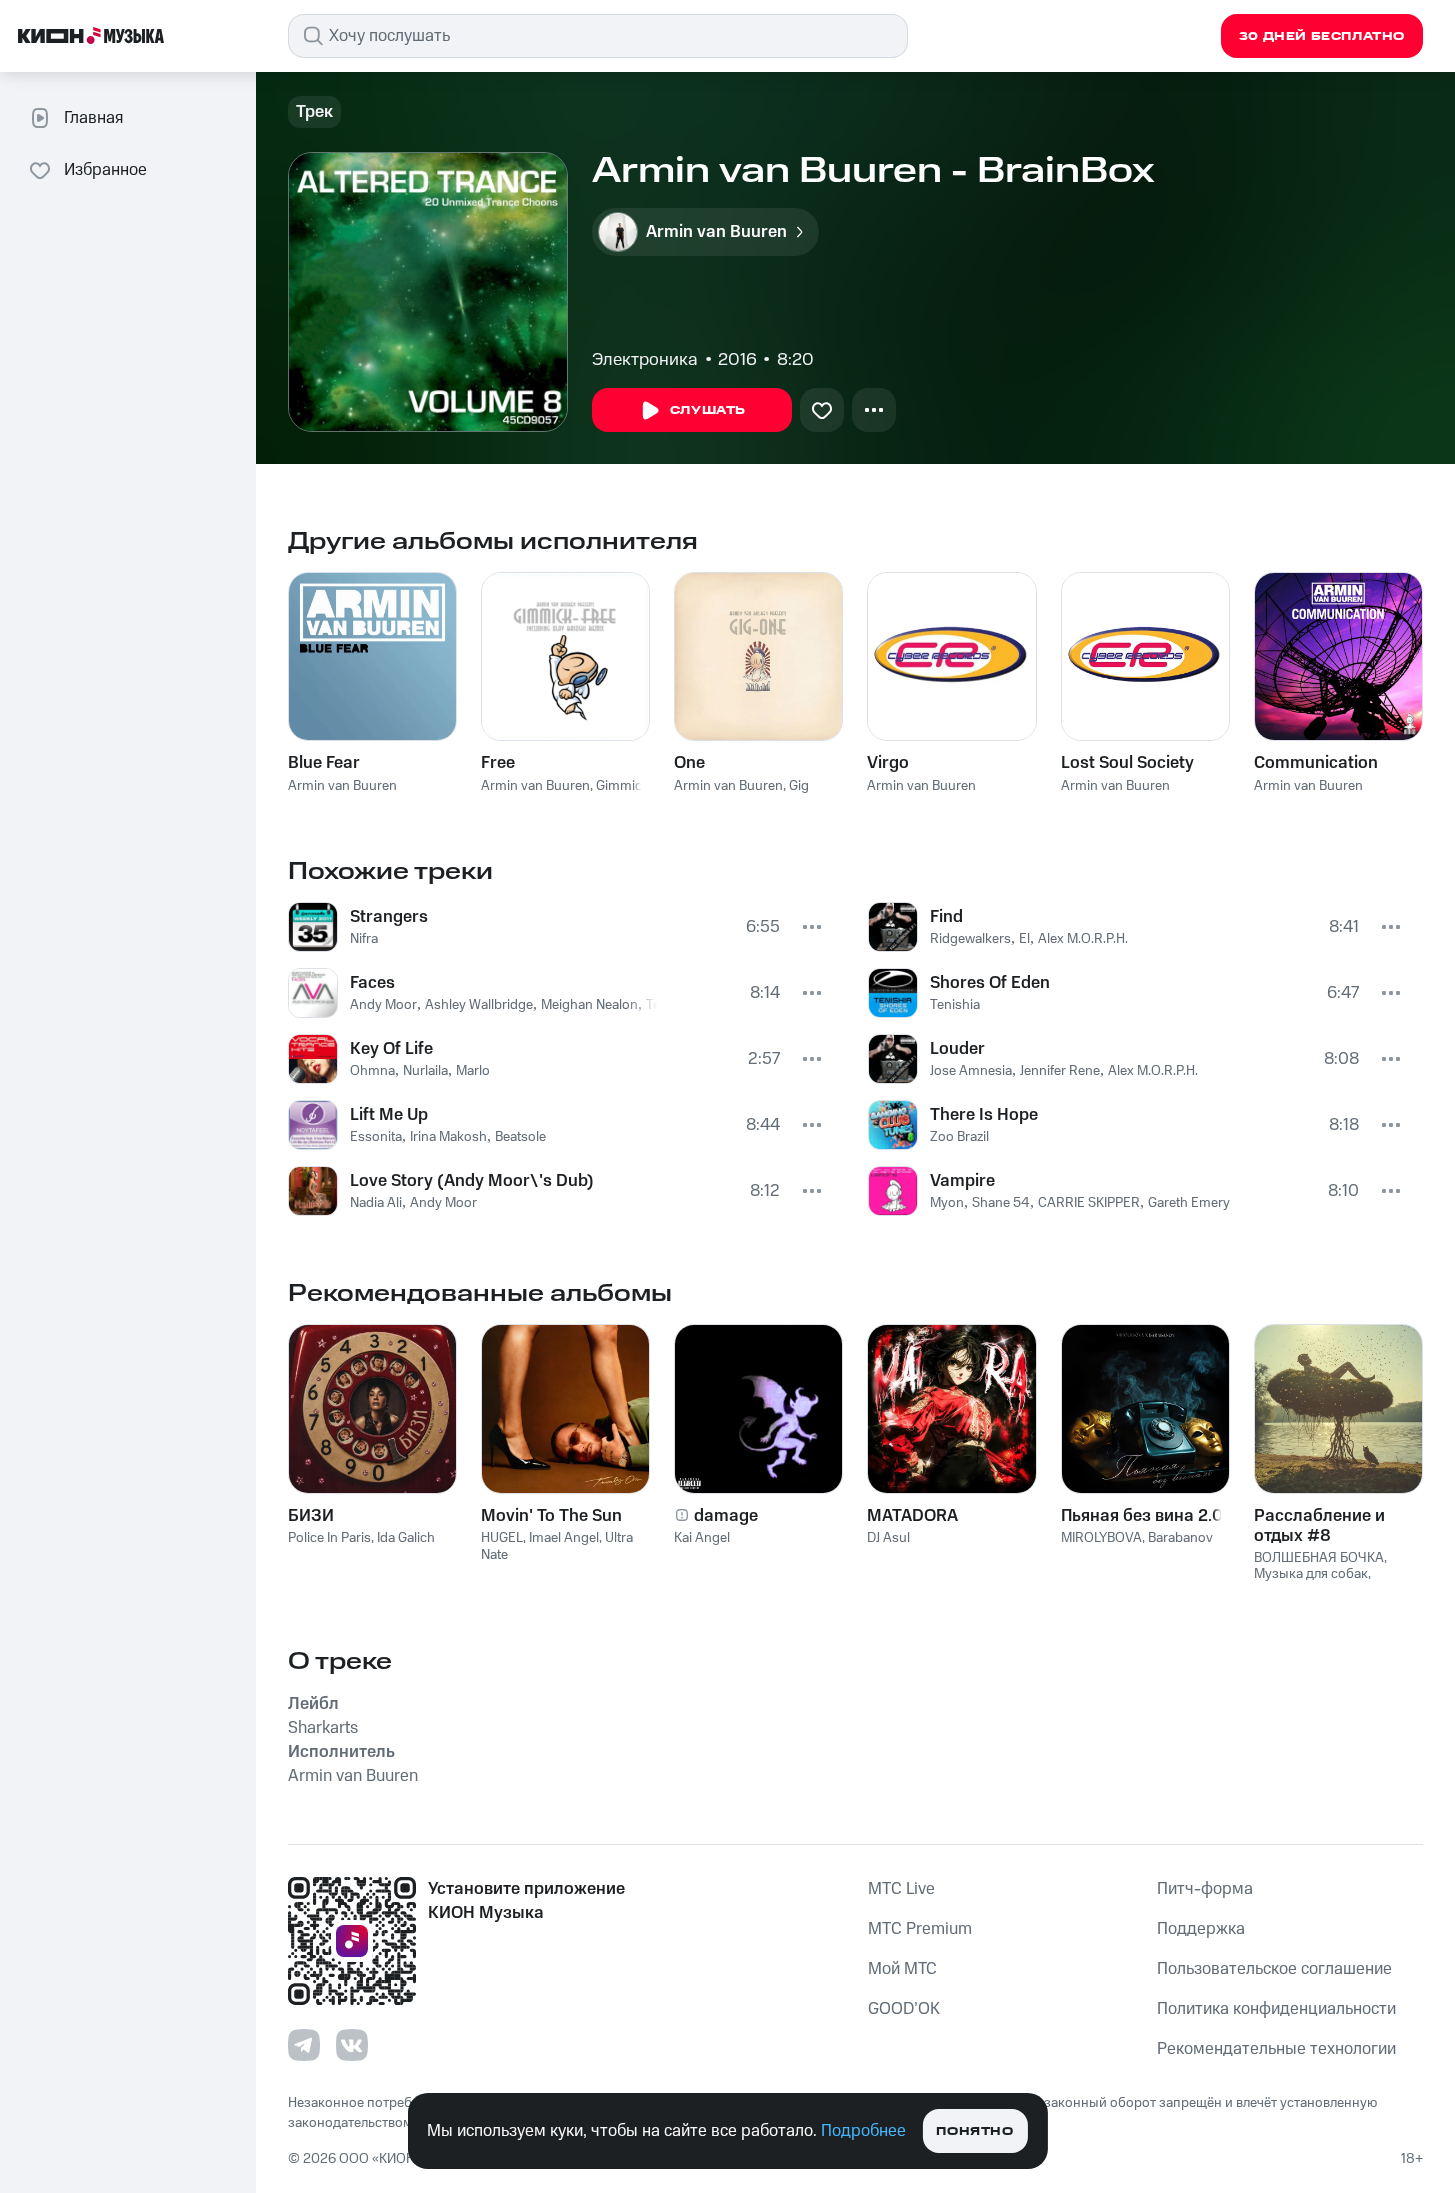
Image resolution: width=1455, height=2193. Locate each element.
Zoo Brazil (959, 1137)
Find (946, 917)
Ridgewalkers (970, 939)
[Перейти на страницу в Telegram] (304, 2045)
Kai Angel (702, 1538)
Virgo (888, 763)
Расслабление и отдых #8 (1319, 1526)
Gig (799, 786)
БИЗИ (311, 1516)
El (1024, 939)
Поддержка (1201, 1929)
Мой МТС (902, 1969)
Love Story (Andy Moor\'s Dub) (472, 1181)
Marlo (473, 1071)
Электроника (645, 360)
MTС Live (901, 1889)
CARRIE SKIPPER (1089, 1203)
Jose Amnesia (971, 1071)
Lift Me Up (389, 1115)
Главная (93, 118)
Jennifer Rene (1060, 1071)
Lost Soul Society (1127, 763)
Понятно (974, 2131)
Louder (957, 1049)
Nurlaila (425, 1071)
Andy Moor (383, 1005)
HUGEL (502, 1538)
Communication (1316, 763)
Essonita (376, 1137)
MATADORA (912, 1516)
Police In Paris (329, 1538)
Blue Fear (324, 763)
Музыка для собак (1311, 1574)
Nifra (364, 939)
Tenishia (955, 1005)
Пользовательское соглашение (1274, 1969)
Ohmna (372, 1071)
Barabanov (1180, 1538)
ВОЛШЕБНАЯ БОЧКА (1319, 1558)
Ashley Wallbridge (479, 1005)
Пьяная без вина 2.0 (1142, 1516)
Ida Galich (406, 1538)
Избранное (105, 170)
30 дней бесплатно (1322, 36)
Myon (947, 1203)
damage (726, 1516)
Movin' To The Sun (551, 1516)
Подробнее (863, 2131)
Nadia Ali (376, 1203)
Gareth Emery (1189, 1203)
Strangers (389, 917)
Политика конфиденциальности (1276, 2009)
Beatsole (520, 1137)
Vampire (962, 1181)
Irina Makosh (448, 1137)
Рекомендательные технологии (1276, 2049)
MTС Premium (920, 1929)
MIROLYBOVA (1101, 1538)
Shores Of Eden (990, 983)
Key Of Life (391, 1049)
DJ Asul (888, 1538)
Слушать (708, 410)
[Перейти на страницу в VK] (352, 2045)
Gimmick (622, 786)
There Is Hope (984, 1115)
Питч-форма (1205, 1889)
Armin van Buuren (342, 786)
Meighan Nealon (589, 1005)
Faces (372, 983)
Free (498, 763)
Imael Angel (564, 1538)
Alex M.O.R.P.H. (1083, 939)
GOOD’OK (904, 2009)
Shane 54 (1001, 1203)
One (689, 763)
